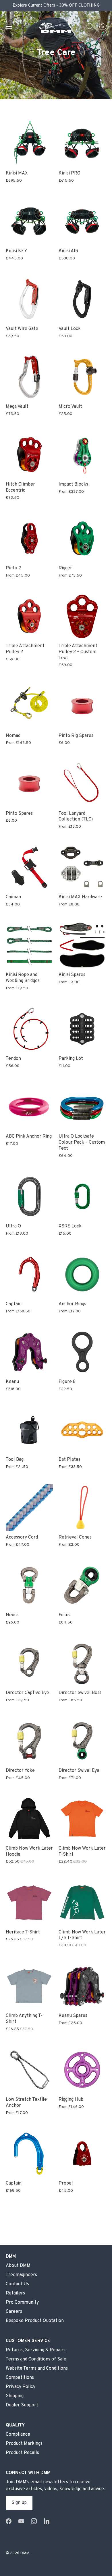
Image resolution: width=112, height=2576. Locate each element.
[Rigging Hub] (82, 2070)
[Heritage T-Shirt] (29, 1902)
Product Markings (24, 2444)
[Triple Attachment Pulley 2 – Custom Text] (82, 616)
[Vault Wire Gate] (29, 299)
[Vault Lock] (82, 299)
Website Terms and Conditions (37, 2369)
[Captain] (29, 1274)
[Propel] (82, 2154)
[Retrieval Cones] (82, 1508)
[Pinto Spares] (29, 784)
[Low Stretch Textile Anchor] (29, 2070)
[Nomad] (29, 706)
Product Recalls (22, 2453)
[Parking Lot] (82, 1029)
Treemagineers (21, 2275)
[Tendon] (29, 1029)
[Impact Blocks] (82, 455)
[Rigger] (82, 538)
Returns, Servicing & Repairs (36, 2350)
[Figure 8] (82, 1352)
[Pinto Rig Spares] (82, 706)
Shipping (15, 2396)
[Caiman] (29, 867)
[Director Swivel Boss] (82, 1663)
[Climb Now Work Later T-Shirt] (82, 1819)
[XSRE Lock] (82, 1196)
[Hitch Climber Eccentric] (29, 455)
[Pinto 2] (29, 538)
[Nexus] (29, 1585)
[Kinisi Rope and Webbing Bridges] (29, 945)
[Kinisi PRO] (82, 143)
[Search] (90, 27)
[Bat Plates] (82, 1430)
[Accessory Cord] (29, 1508)
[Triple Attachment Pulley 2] (29, 616)
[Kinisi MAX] (29, 143)
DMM (25, 2553)
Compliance (18, 2435)
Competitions (20, 2378)
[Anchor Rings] (82, 1274)
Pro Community (22, 2303)
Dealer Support (22, 2405)
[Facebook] (9, 2521)
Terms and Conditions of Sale (36, 2359)
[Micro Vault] (82, 377)
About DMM (18, 2266)
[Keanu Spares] (82, 1986)
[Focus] (82, 1585)
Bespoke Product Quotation (35, 2321)
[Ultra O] (29, 1196)
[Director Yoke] (29, 1741)
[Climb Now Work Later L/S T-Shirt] (82, 1902)
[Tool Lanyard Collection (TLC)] (82, 784)
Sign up (19, 2503)
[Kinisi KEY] (29, 221)
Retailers (15, 2293)
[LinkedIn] (47, 2521)
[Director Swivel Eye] (82, 1741)
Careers (14, 2312)
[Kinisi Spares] (82, 945)
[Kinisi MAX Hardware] (82, 867)
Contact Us (17, 2284)
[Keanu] (29, 1352)
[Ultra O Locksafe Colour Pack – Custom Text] (82, 1107)
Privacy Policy (21, 2387)
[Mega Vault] (29, 377)
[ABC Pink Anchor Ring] (29, 1107)
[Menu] (9, 26)
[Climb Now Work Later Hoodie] (29, 1819)
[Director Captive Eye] (29, 1663)
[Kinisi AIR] (82, 221)
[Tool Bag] (29, 1430)
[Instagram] (34, 2521)
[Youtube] (21, 2521)
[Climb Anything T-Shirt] (29, 1986)
